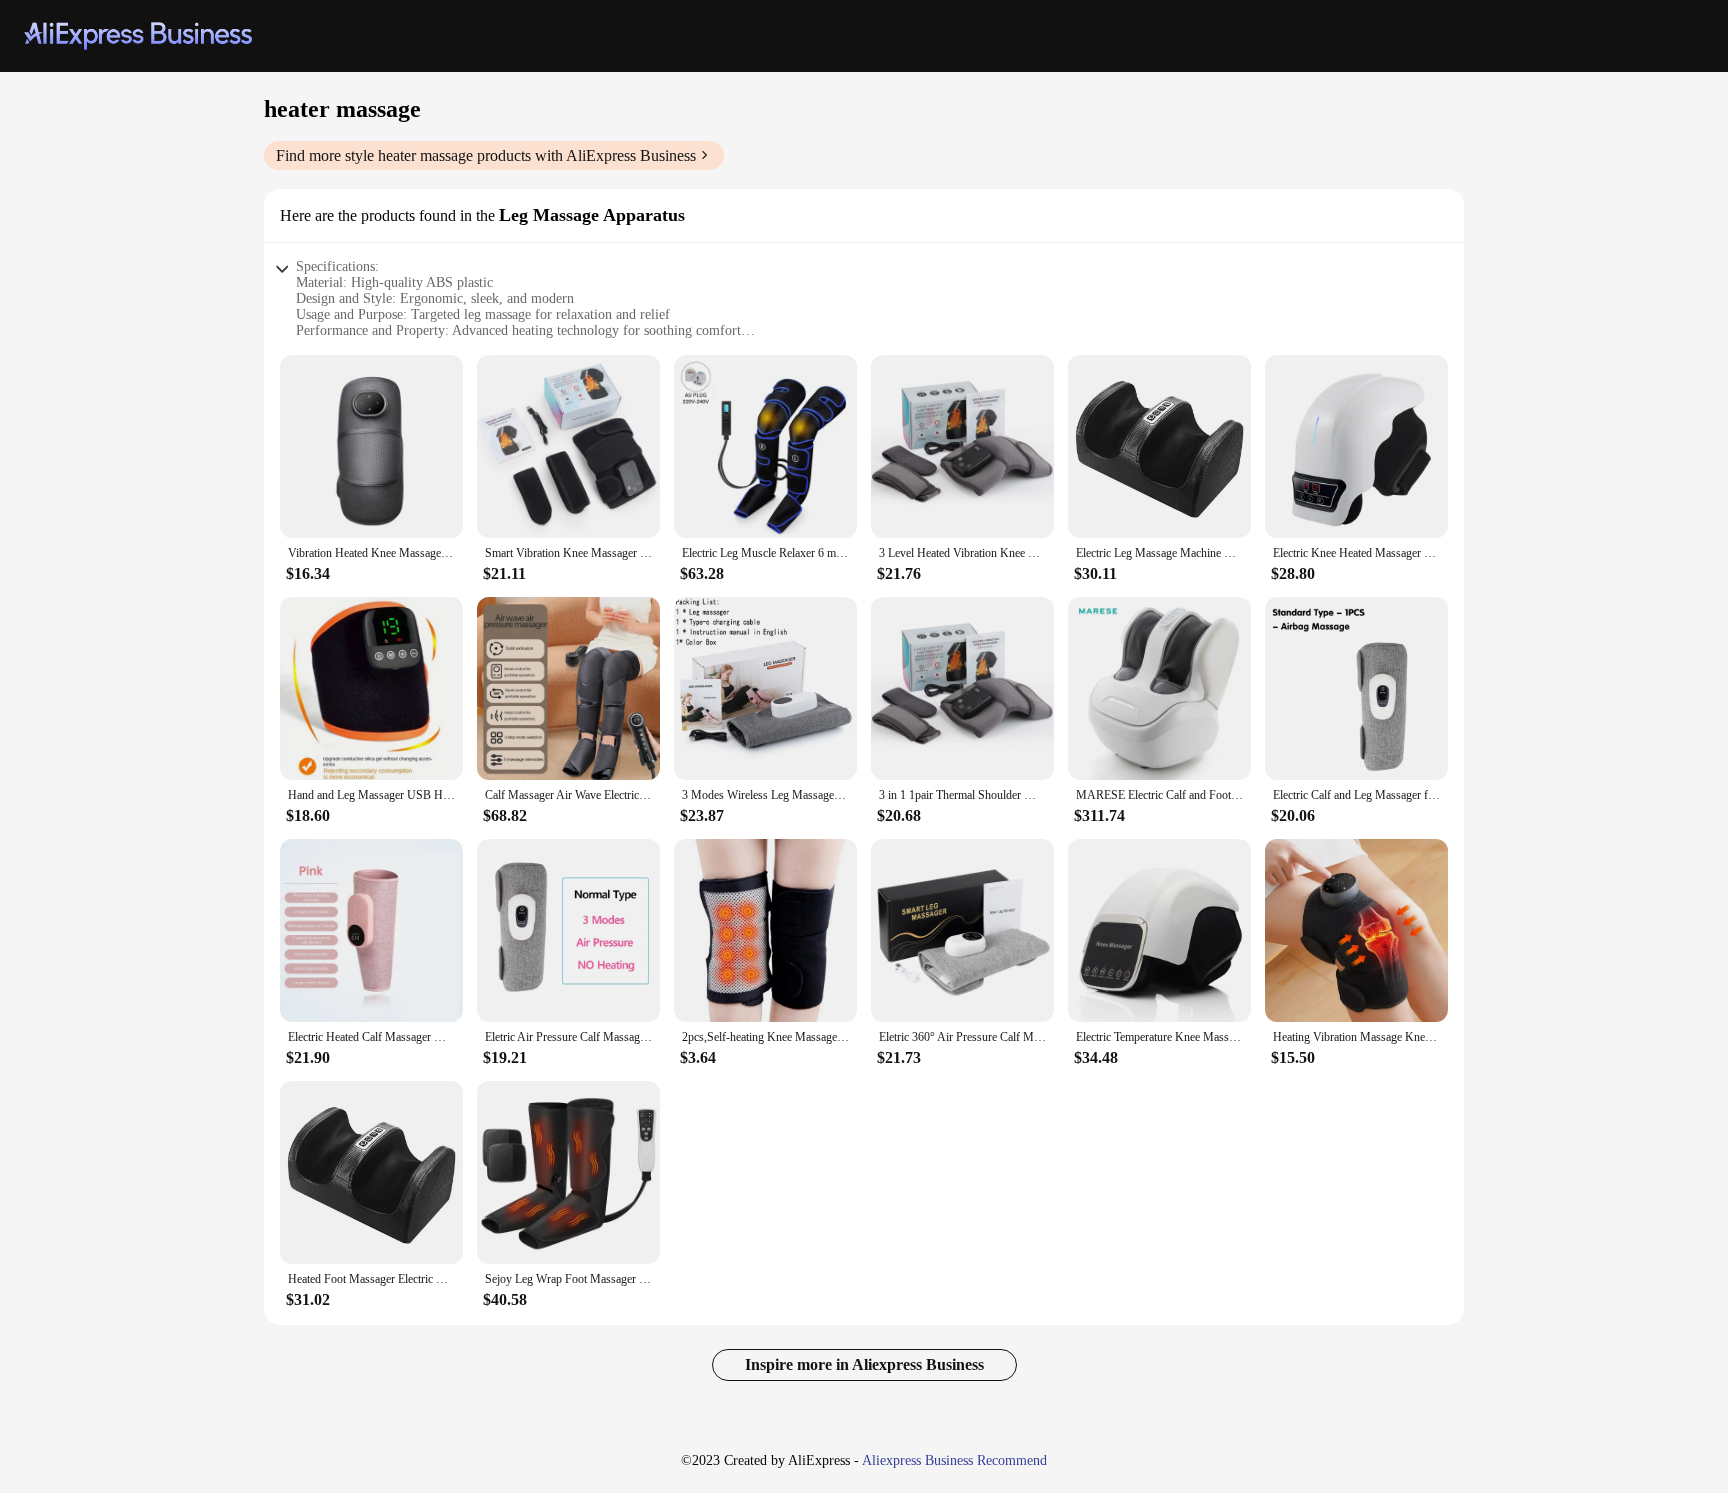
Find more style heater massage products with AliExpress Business (486, 155)
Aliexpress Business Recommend (954, 1460)
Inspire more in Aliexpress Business (864, 1364)
